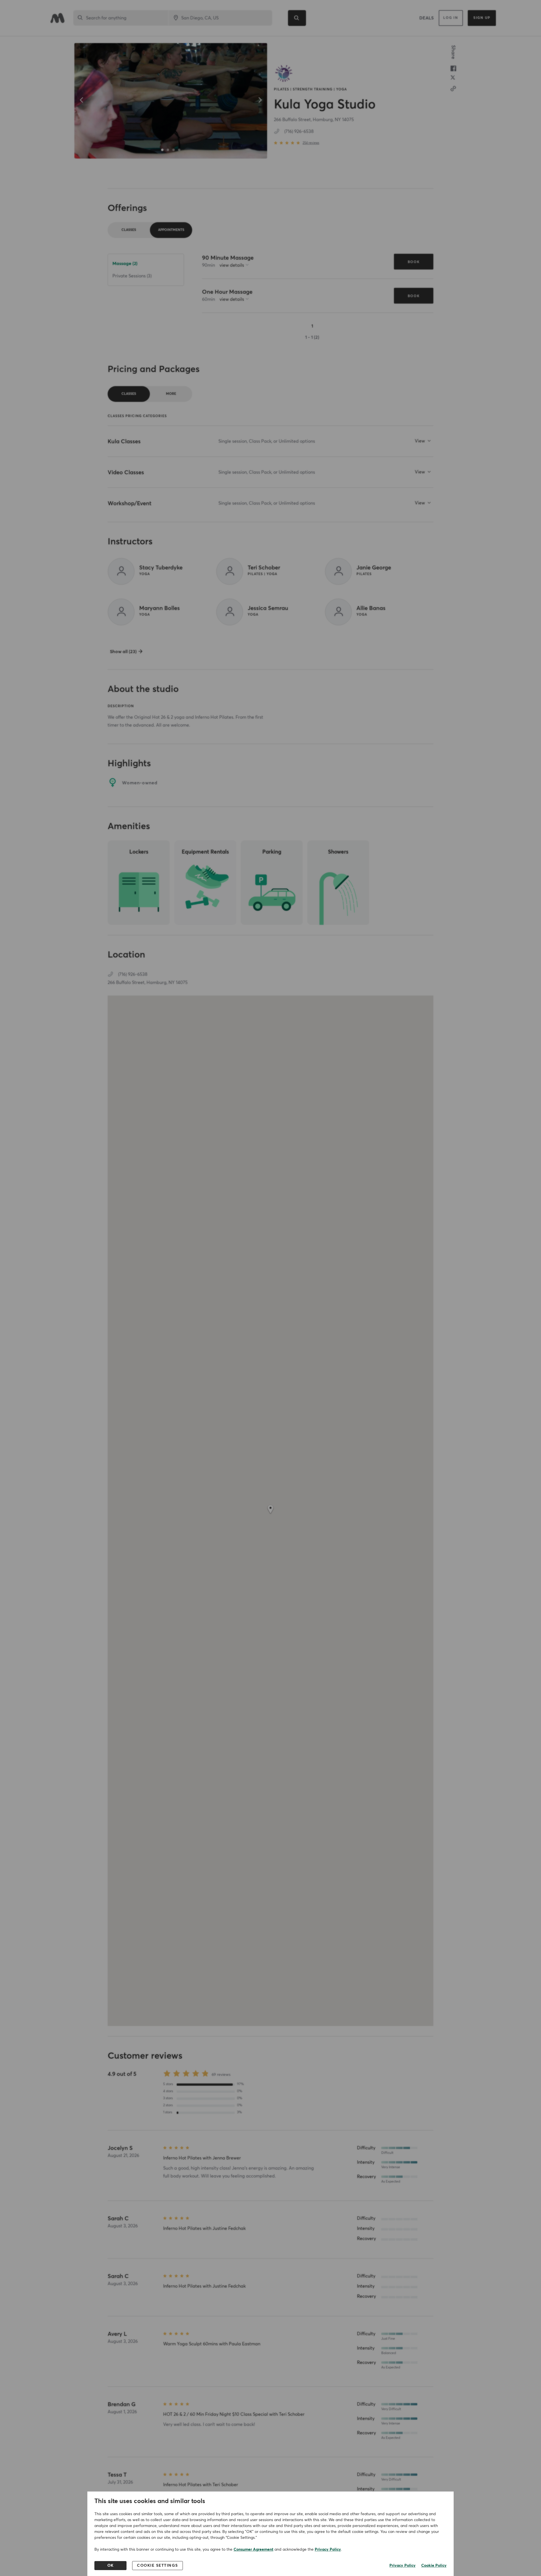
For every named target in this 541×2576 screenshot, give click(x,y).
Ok (111, 2566)
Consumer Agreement (253, 2550)
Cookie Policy (434, 2566)
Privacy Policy (328, 2550)
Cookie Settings (158, 2566)
